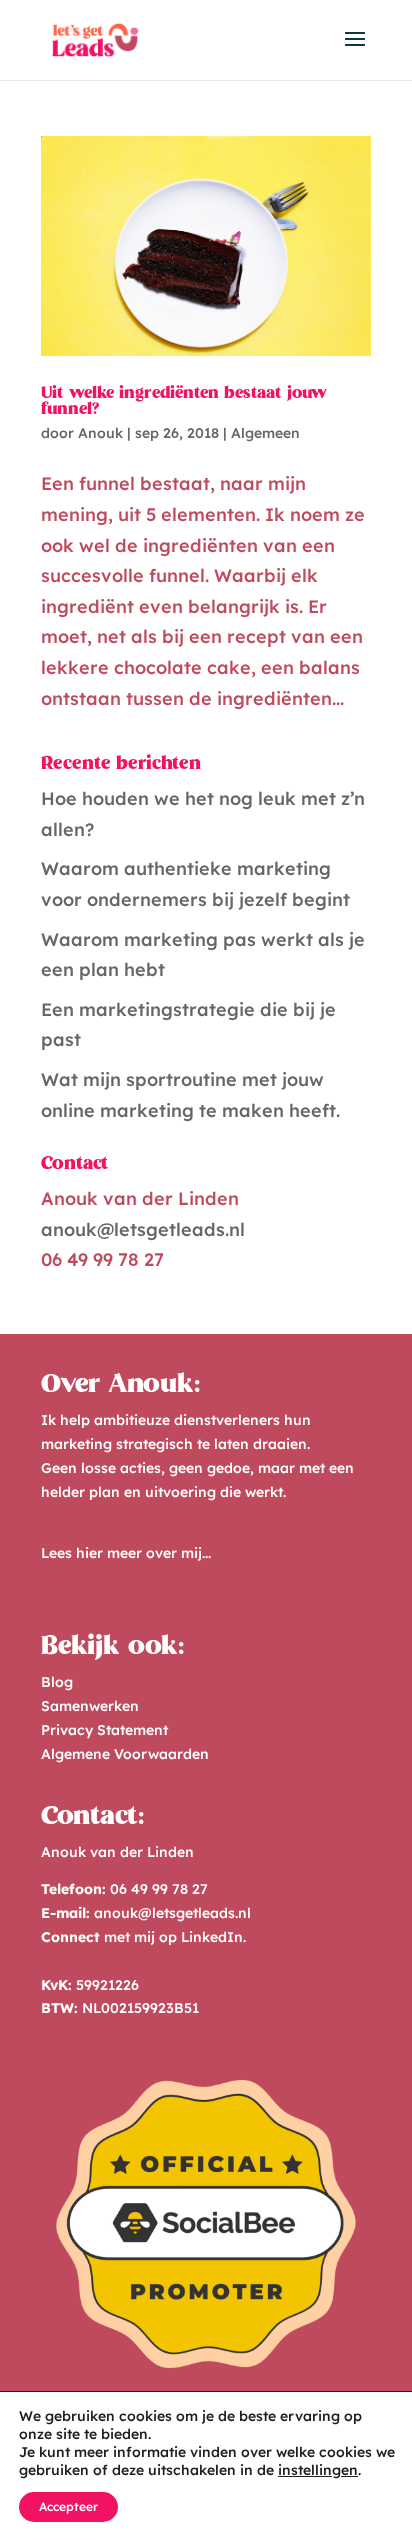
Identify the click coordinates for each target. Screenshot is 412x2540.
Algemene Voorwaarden (125, 1754)
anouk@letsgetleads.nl (143, 1229)
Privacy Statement (104, 1730)
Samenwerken (90, 1706)
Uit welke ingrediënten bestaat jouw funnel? (184, 402)
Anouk (100, 433)
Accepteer (68, 2506)
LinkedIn (212, 1937)
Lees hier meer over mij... (126, 1553)
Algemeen (265, 433)
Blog (57, 1682)
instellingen (318, 2470)
